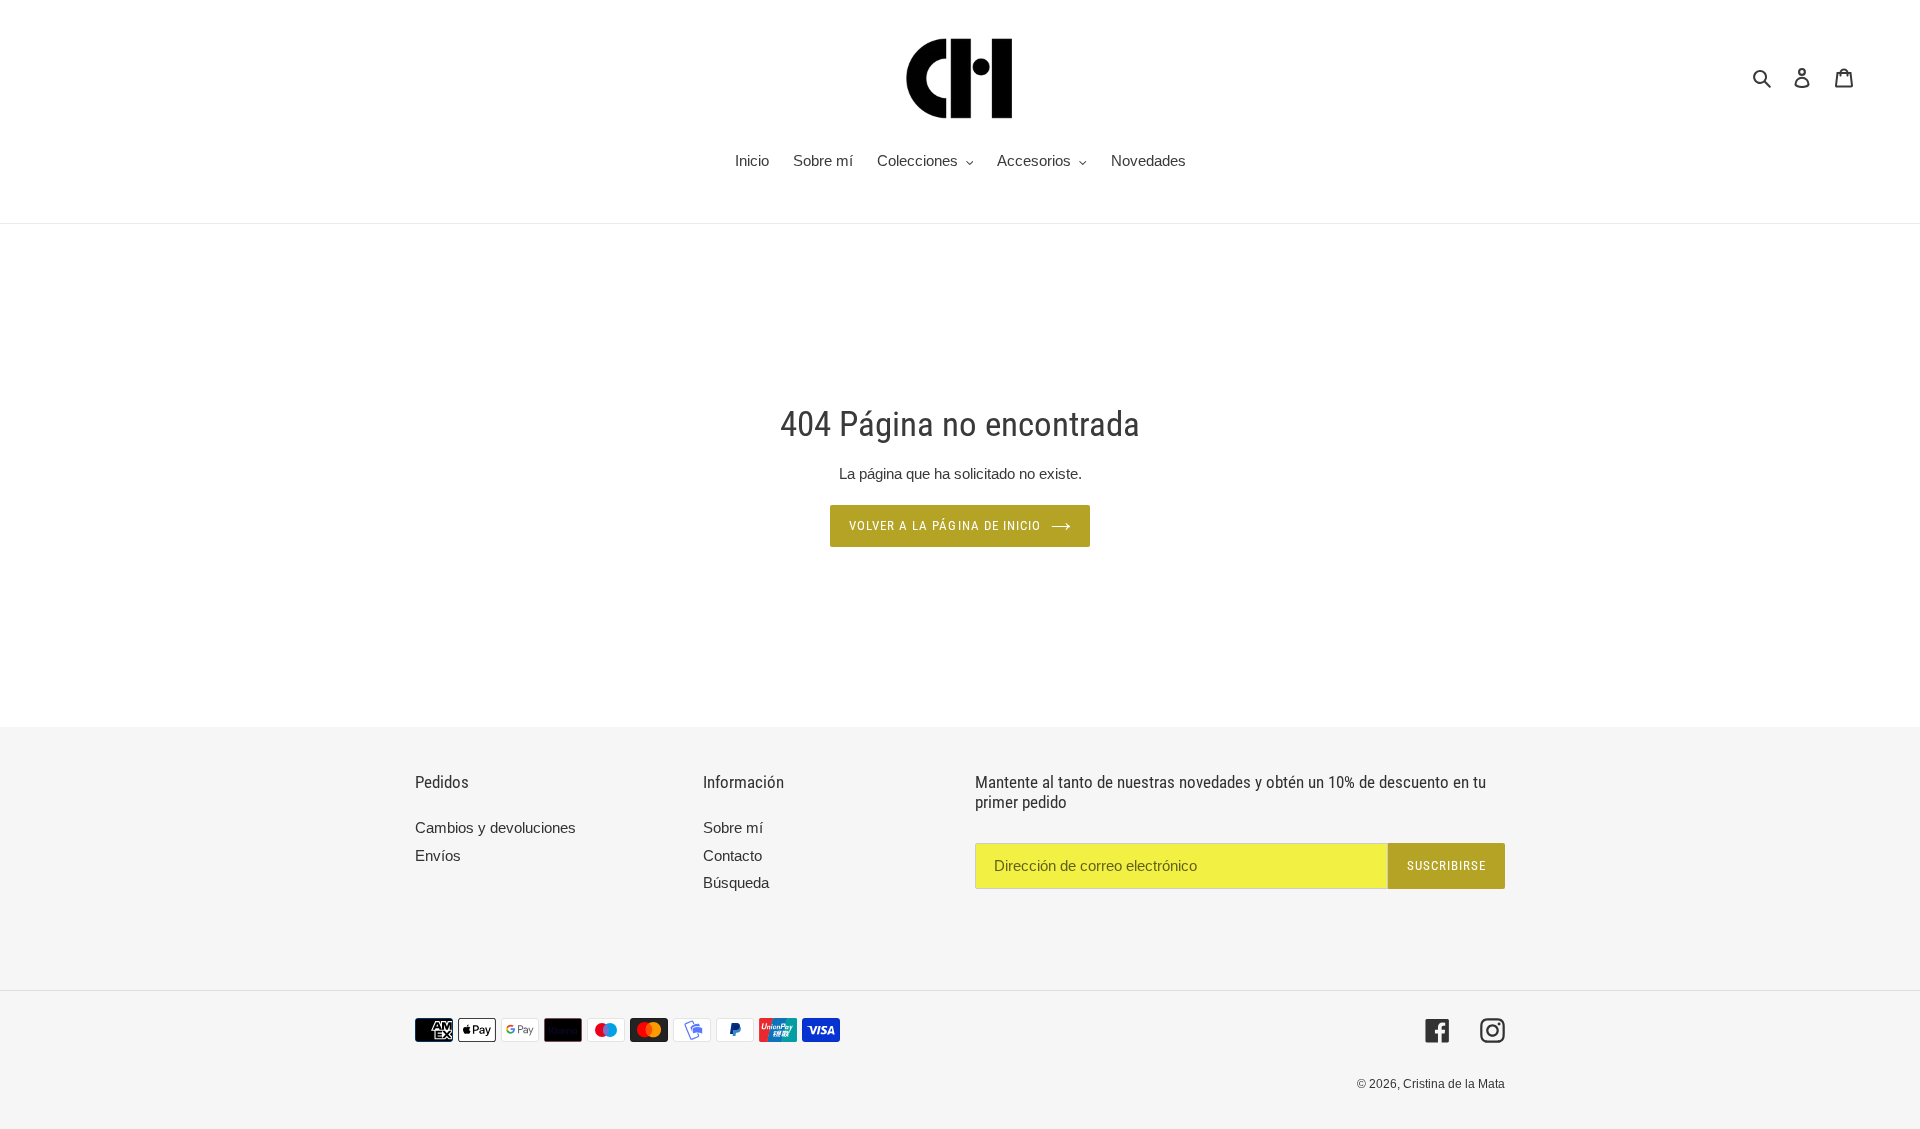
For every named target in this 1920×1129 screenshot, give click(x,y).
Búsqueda (736, 882)
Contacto (732, 855)
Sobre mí (733, 827)
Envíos (438, 855)
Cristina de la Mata (1454, 1084)
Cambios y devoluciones (495, 827)
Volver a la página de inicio (945, 525)
